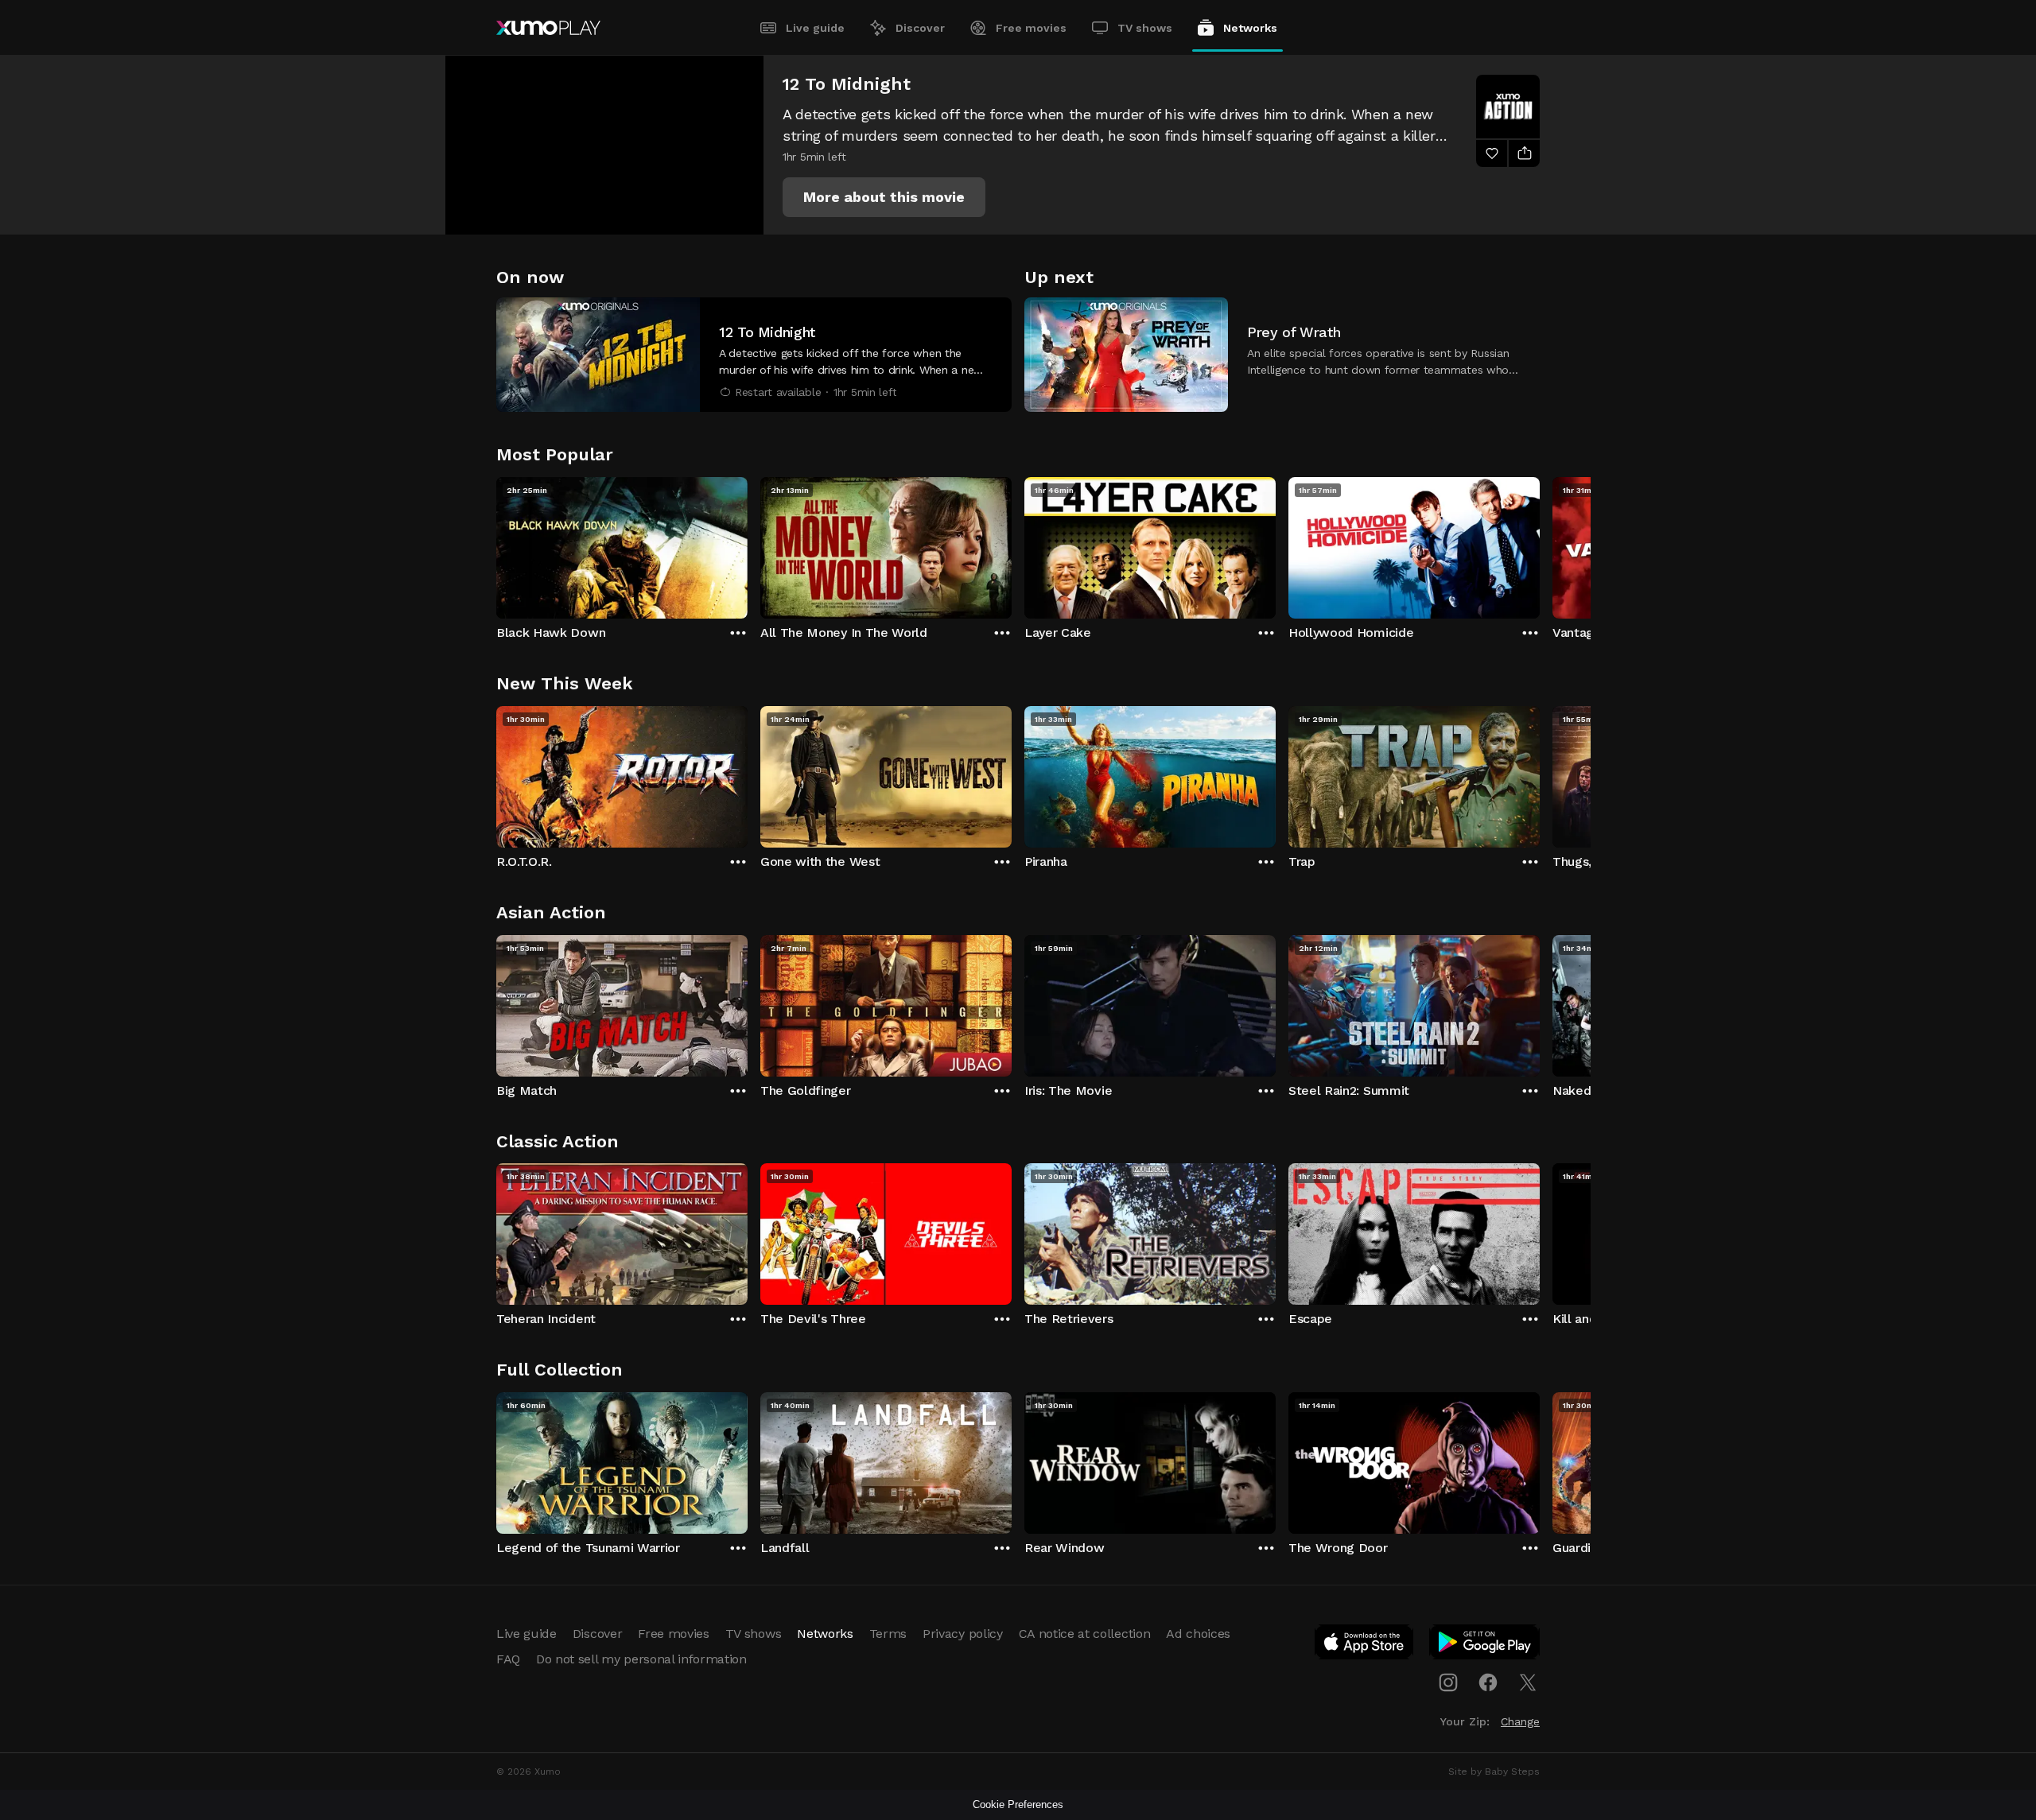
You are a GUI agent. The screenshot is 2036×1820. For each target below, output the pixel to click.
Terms (888, 1634)
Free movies (1031, 28)
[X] (1528, 1682)
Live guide (815, 28)
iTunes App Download (1365, 1645)
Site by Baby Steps (1494, 1771)
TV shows (1145, 28)
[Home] (548, 28)
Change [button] (1520, 1721)
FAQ (508, 1659)
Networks (1250, 28)
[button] (884, 197)
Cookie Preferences (1018, 1804)
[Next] (1540, 544)
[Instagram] (1448, 1682)
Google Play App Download (1485, 1645)
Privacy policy (963, 1634)
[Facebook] (1488, 1682)
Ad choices (1198, 1634)
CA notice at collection (1085, 1634)
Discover (920, 28)
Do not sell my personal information (641, 1659)
